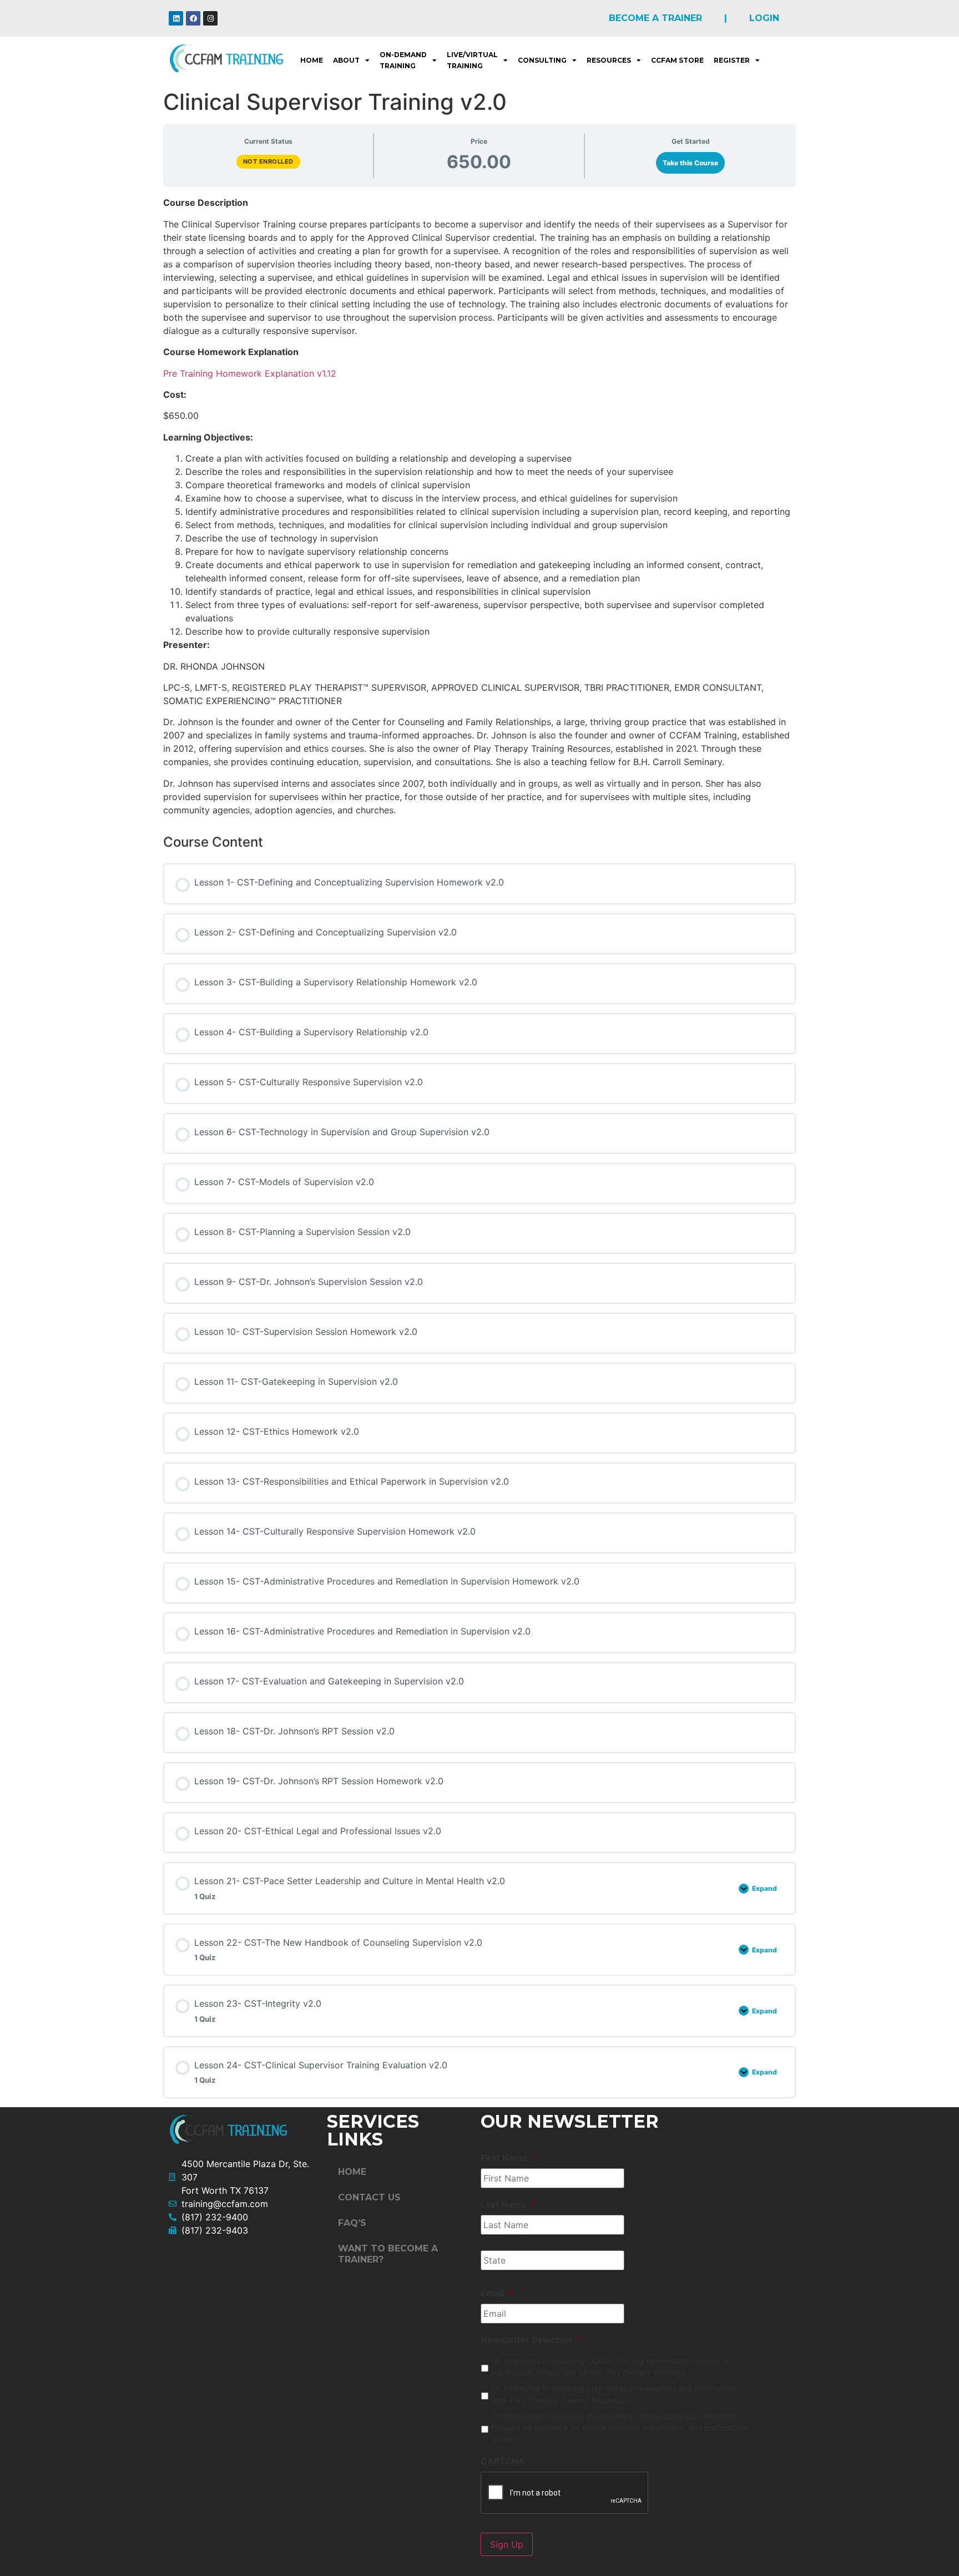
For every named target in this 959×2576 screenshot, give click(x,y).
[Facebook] (193, 18)
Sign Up (507, 2544)
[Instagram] (210, 18)
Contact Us (369, 2197)
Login (764, 18)
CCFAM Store (677, 60)
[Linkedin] (176, 18)
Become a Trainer (655, 18)
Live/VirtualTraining (472, 60)
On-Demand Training (403, 60)
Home (312, 60)
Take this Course (690, 163)
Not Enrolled (268, 161)
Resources (609, 60)
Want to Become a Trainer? (388, 2254)
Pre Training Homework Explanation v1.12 (250, 373)
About (346, 60)
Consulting (542, 60)
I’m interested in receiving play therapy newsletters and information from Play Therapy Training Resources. (613, 2394)
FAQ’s (352, 2223)
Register (732, 60)
